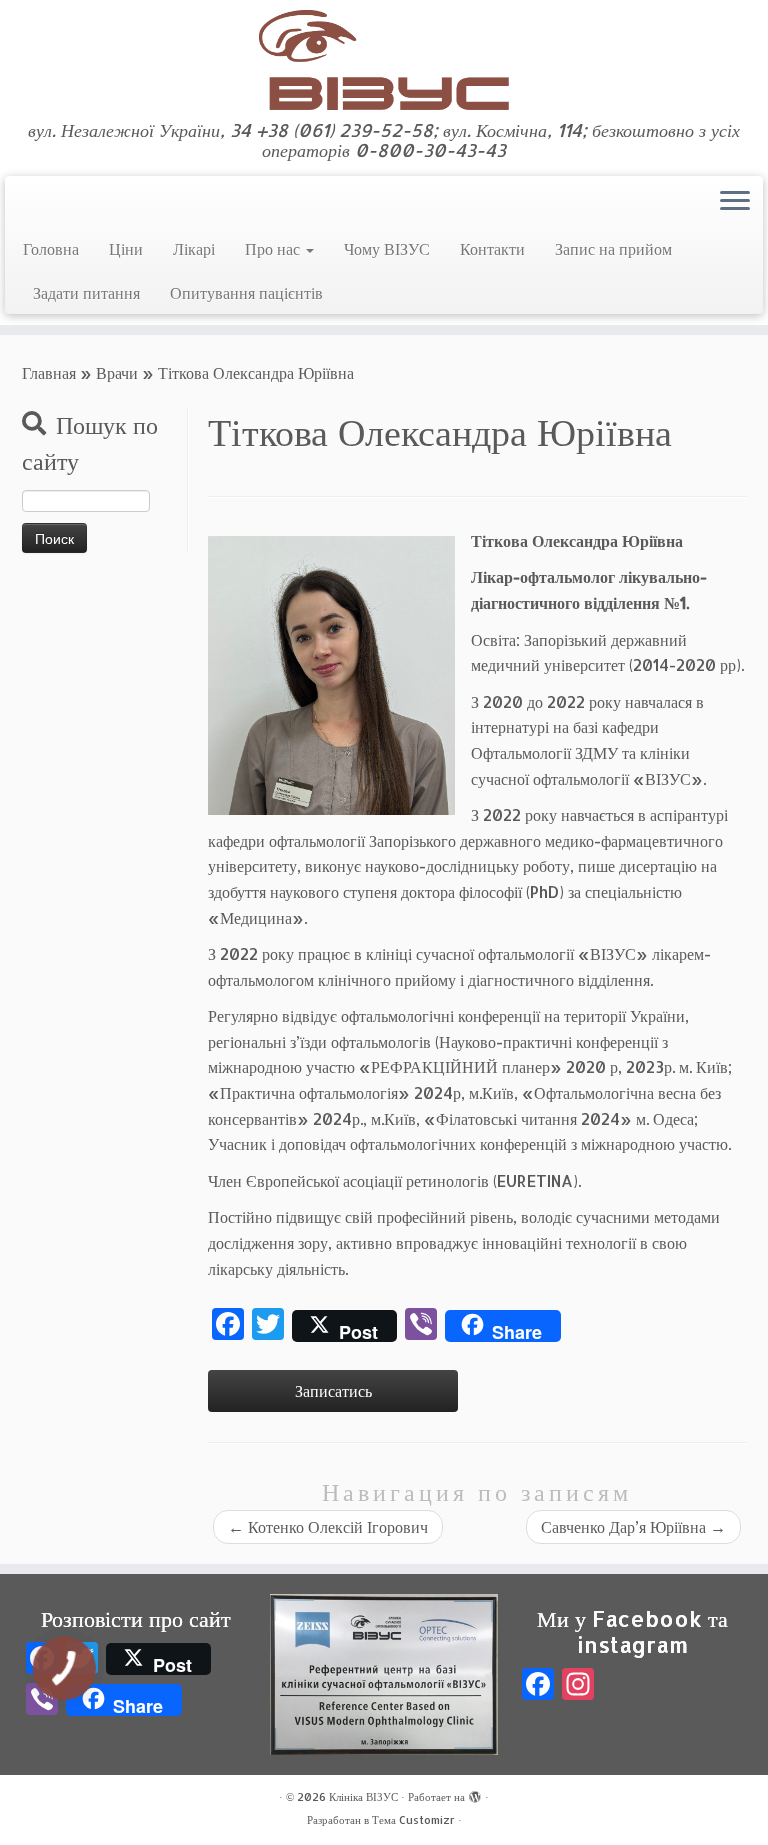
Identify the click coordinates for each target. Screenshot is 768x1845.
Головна (51, 248)
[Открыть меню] (735, 202)
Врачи (117, 372)
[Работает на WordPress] (475, 1793)
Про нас (274, 248)
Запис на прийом (613, 248)
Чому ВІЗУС (387, 248)
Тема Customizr (413, 1820)
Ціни (126, 248)
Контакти (492, 248)
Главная (49, 372)
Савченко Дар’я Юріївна (633, 1526)
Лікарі (194, 248)
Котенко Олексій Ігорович (328, 1526)
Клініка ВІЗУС (363, 1797)
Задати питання (86, 292)
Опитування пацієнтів (246, 292)
